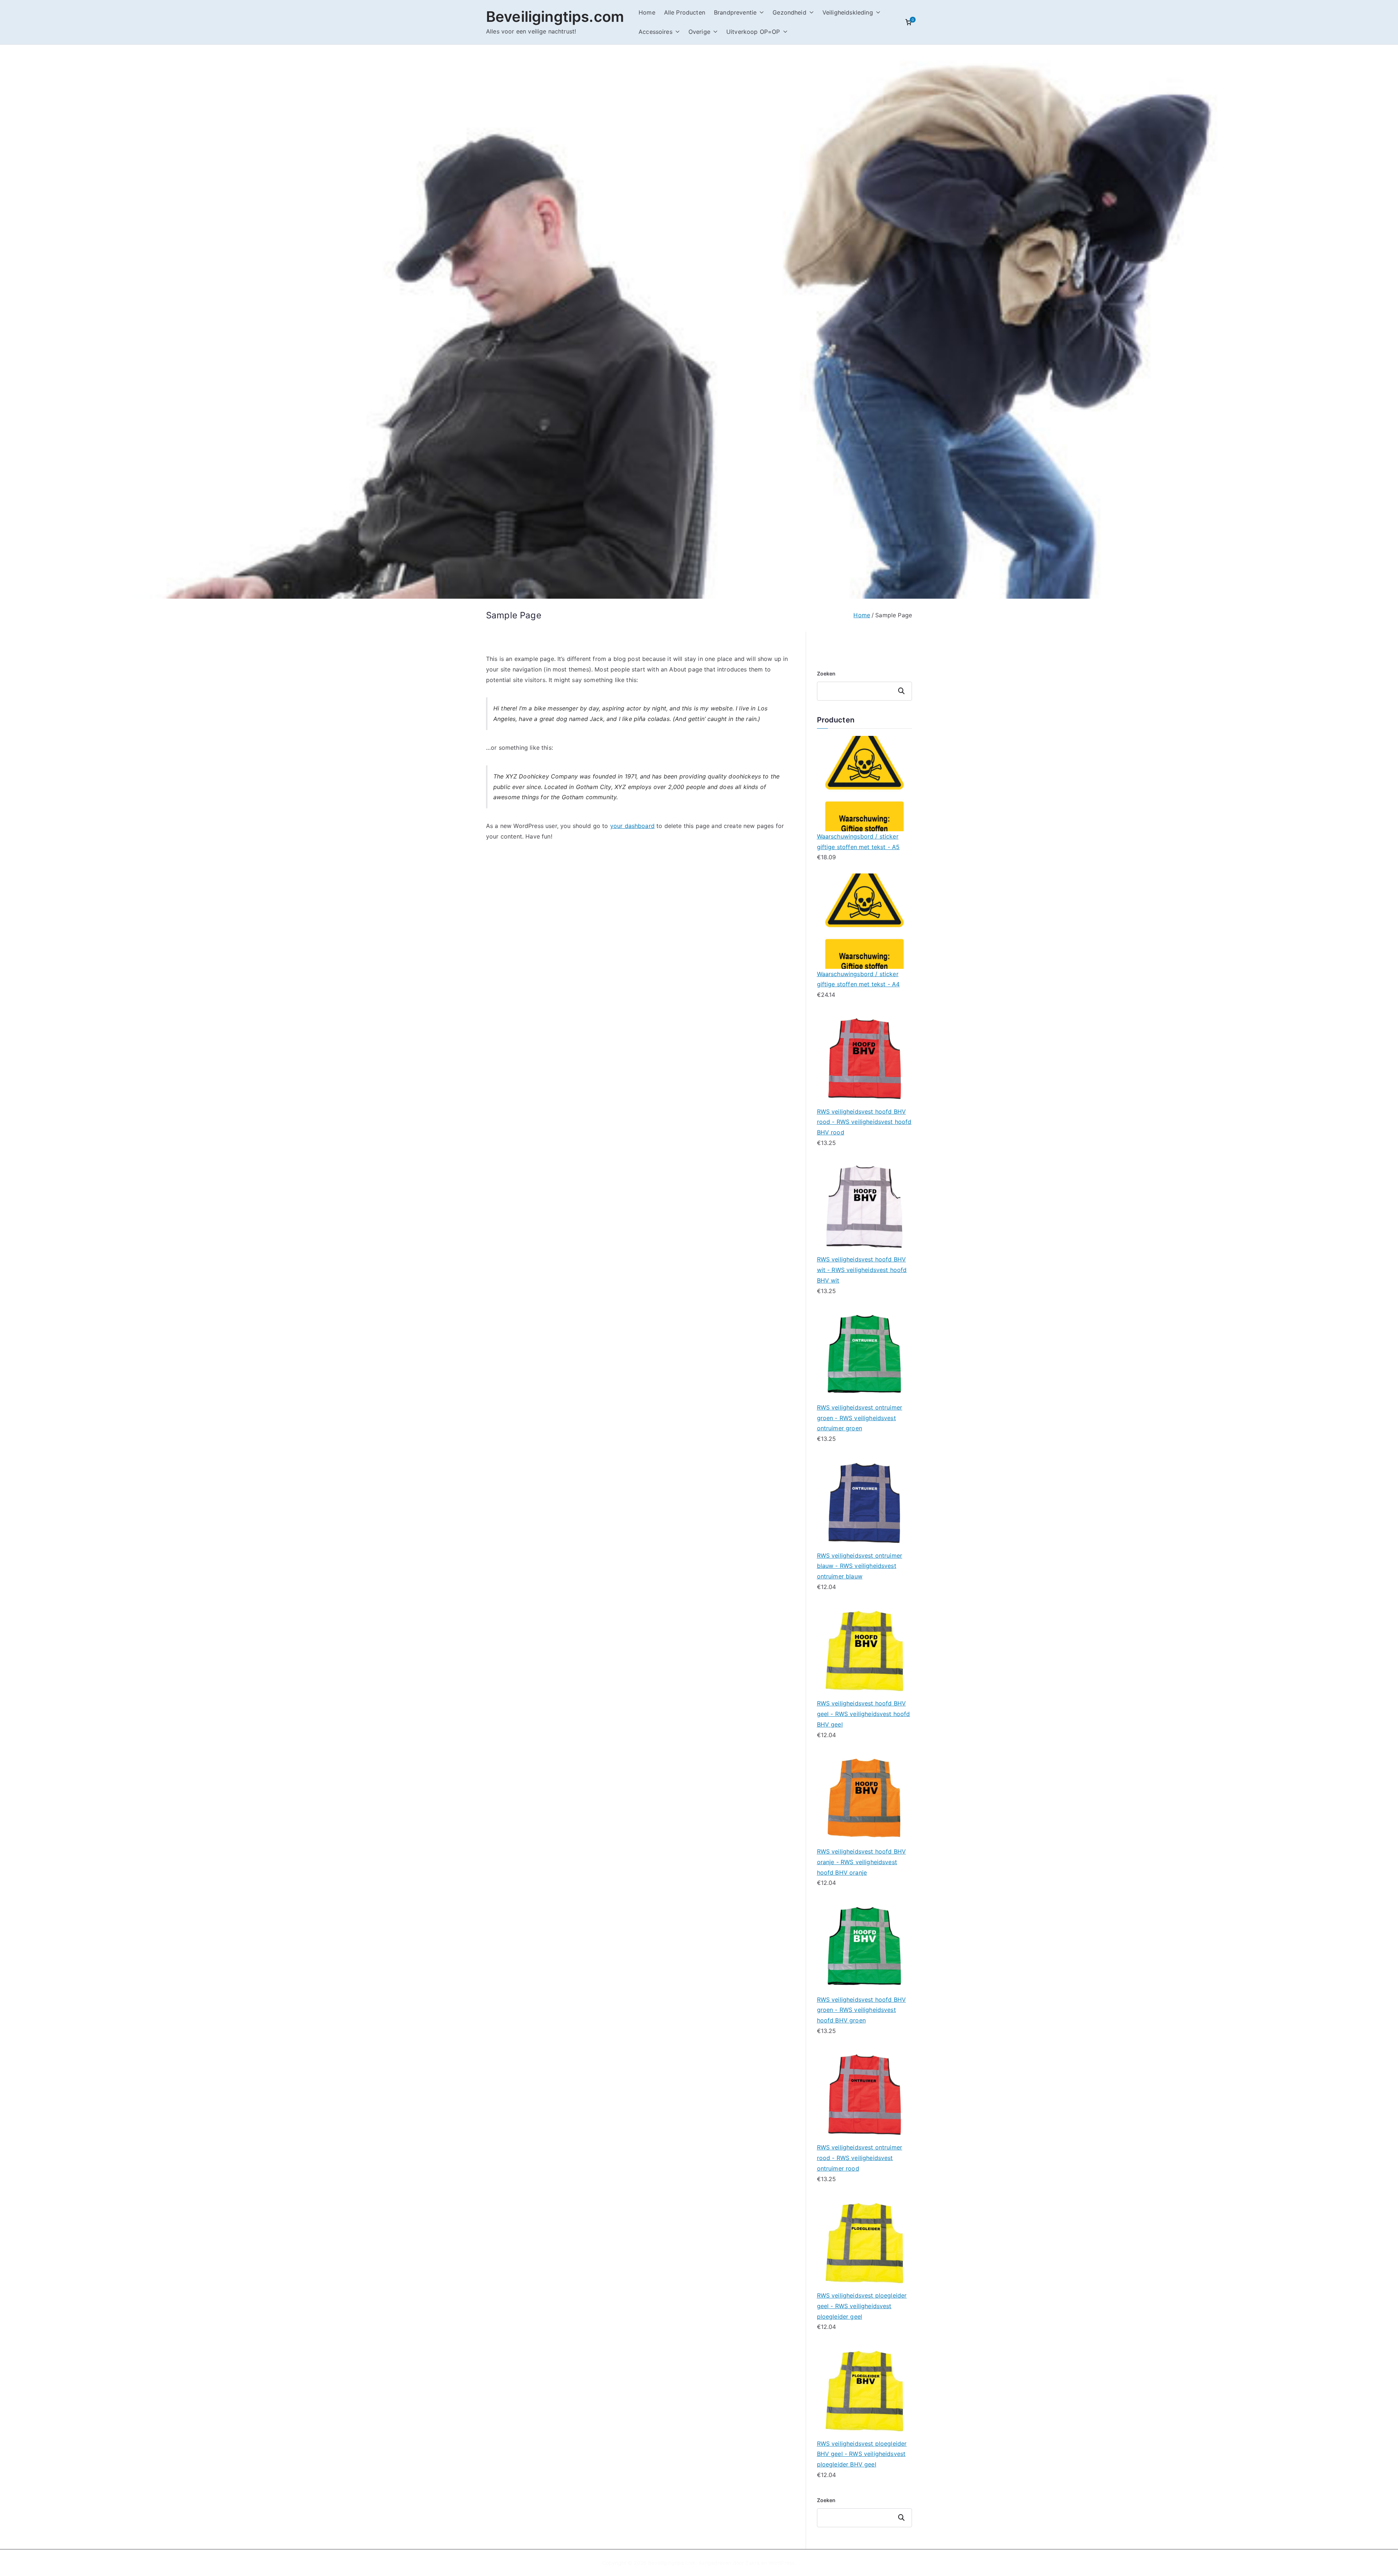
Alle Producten (685, 12)
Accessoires (655, 32)
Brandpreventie (735, 12)
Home (647, 12)
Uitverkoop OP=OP (753, 32)
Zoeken (826, 673)
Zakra (752, 2563)
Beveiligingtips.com (555, 17)
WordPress (781, 2563)
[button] (760, 13)
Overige (699, 32)
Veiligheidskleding (848, 12)
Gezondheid (789, 12)
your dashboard (632, 826)
